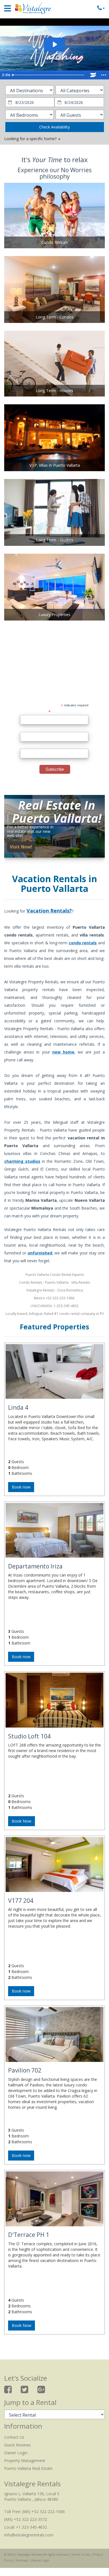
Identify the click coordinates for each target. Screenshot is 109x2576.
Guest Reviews (17, 2445)
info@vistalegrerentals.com (29, 2535)
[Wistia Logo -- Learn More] (93, 75)
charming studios (22, 1161)
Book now (21, 1487)
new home (63, 1052)
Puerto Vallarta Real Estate (28, 2468)
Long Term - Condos (55, 317)
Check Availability (54, 127)
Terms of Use (81, 2555)
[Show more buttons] (104, 75)
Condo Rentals (55, 242)
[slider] (49, 75)
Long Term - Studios (55, 540)
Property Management (25, 2461)
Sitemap (22, 2560)
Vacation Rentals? (49, 911)
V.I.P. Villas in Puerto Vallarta (55, 465)
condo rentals (83, 943)
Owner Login (16, 2453)
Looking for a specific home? (31, 139)
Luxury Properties (54, 615)
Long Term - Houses (54, 391)
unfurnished (40, 1253)
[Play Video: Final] (54, 44)
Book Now (22, 1821)
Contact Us (14, 2437)
